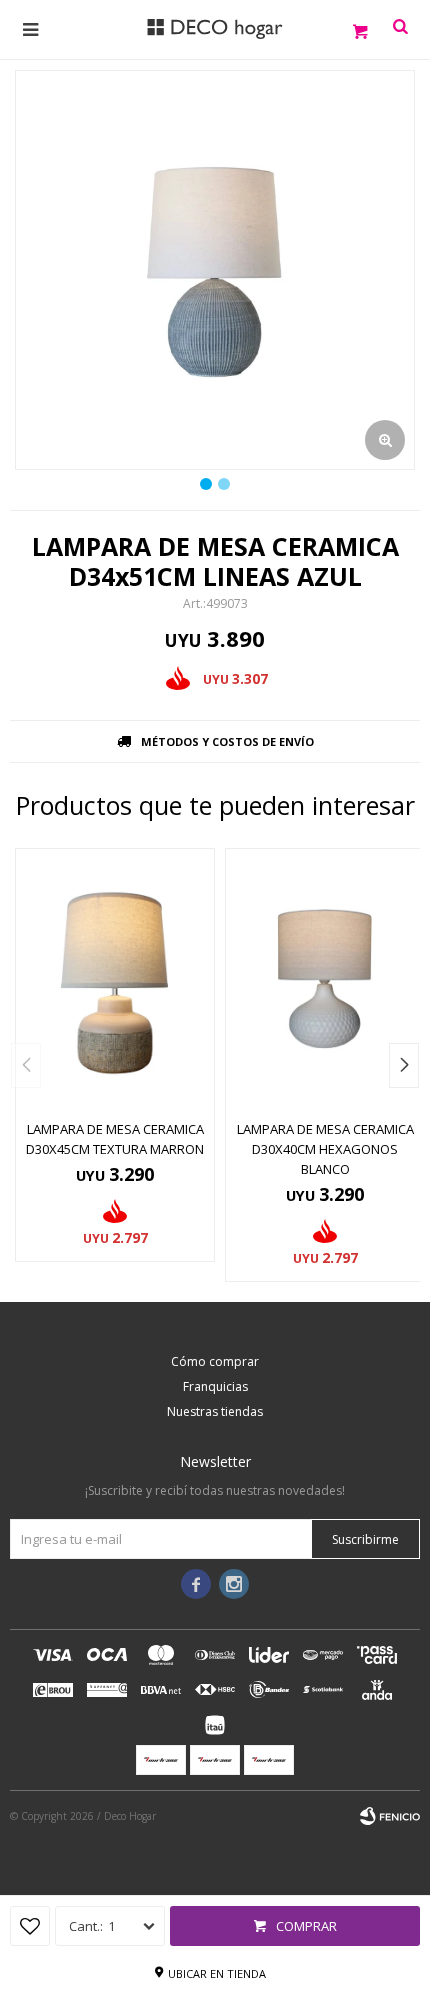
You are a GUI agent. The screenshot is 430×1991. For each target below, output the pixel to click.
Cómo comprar (215, 1361)
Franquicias (215, 1386)
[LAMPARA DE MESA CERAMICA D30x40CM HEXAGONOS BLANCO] (325, 978)
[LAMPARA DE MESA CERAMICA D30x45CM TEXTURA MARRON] (115, 978)
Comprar (306, 1926)
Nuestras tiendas (215, 1411)
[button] (404, 1065)
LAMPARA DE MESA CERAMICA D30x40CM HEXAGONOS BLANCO (325, 1149)
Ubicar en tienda (217, 1973)
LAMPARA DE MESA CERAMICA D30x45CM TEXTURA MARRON (115, 1139)
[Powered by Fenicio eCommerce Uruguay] (390, 1816)
